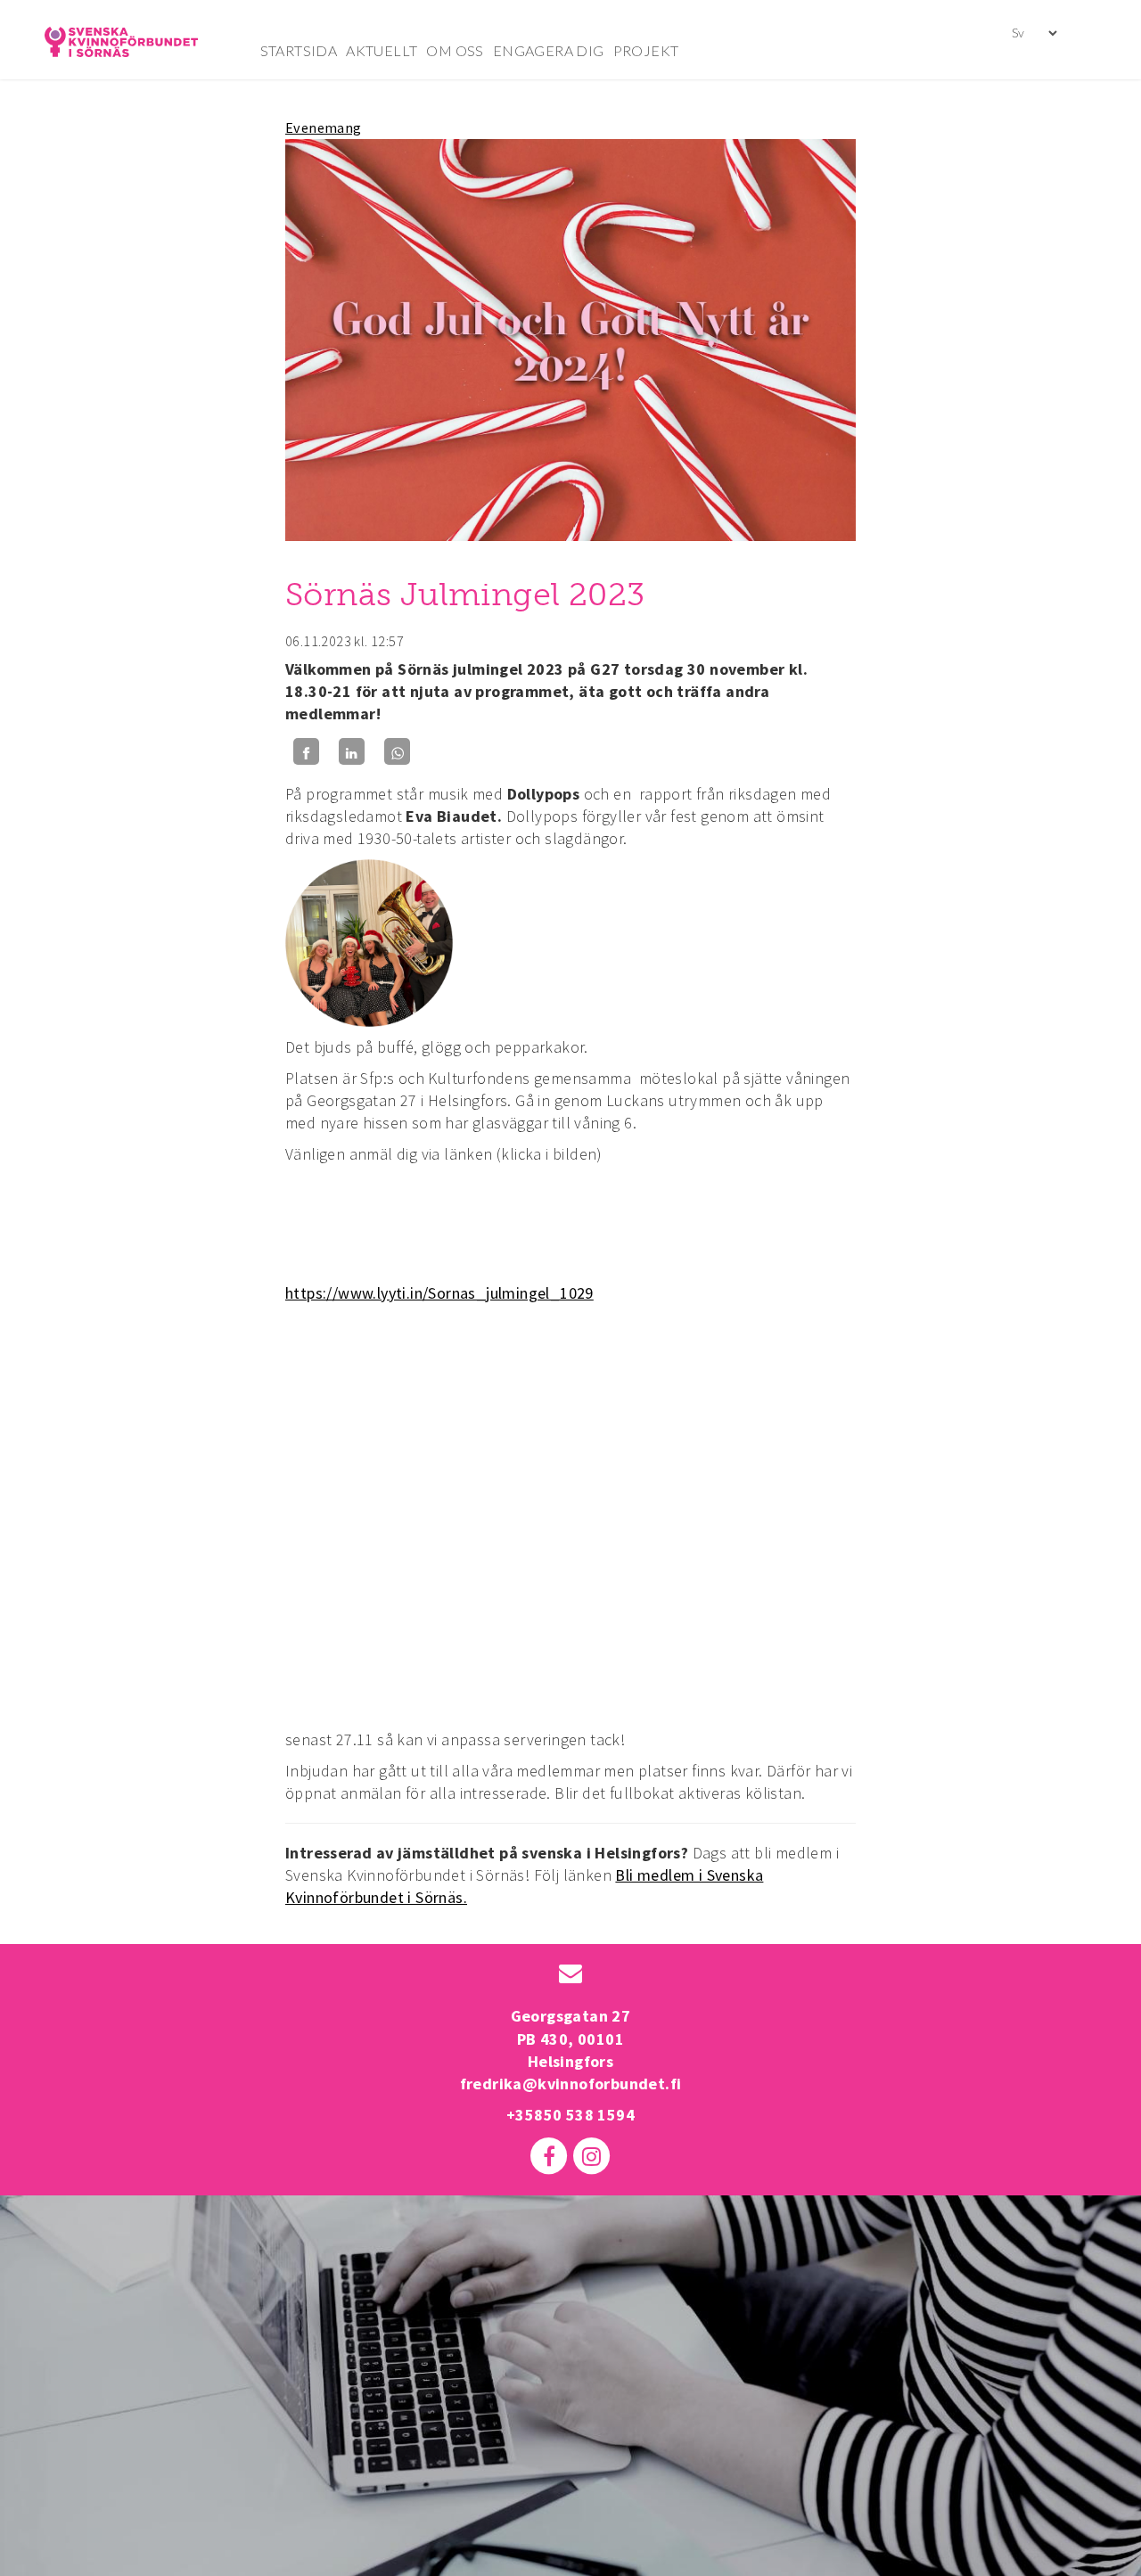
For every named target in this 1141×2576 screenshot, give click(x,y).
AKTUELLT (382, 50)
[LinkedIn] (352, 752)
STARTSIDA (299, 50)
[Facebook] (306, 752)
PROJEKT (646, 50)
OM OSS (455, 50)
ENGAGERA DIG (549, 50)
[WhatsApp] (397, 752)
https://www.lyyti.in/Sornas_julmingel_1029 (439, 1293)
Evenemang (324, 127)
